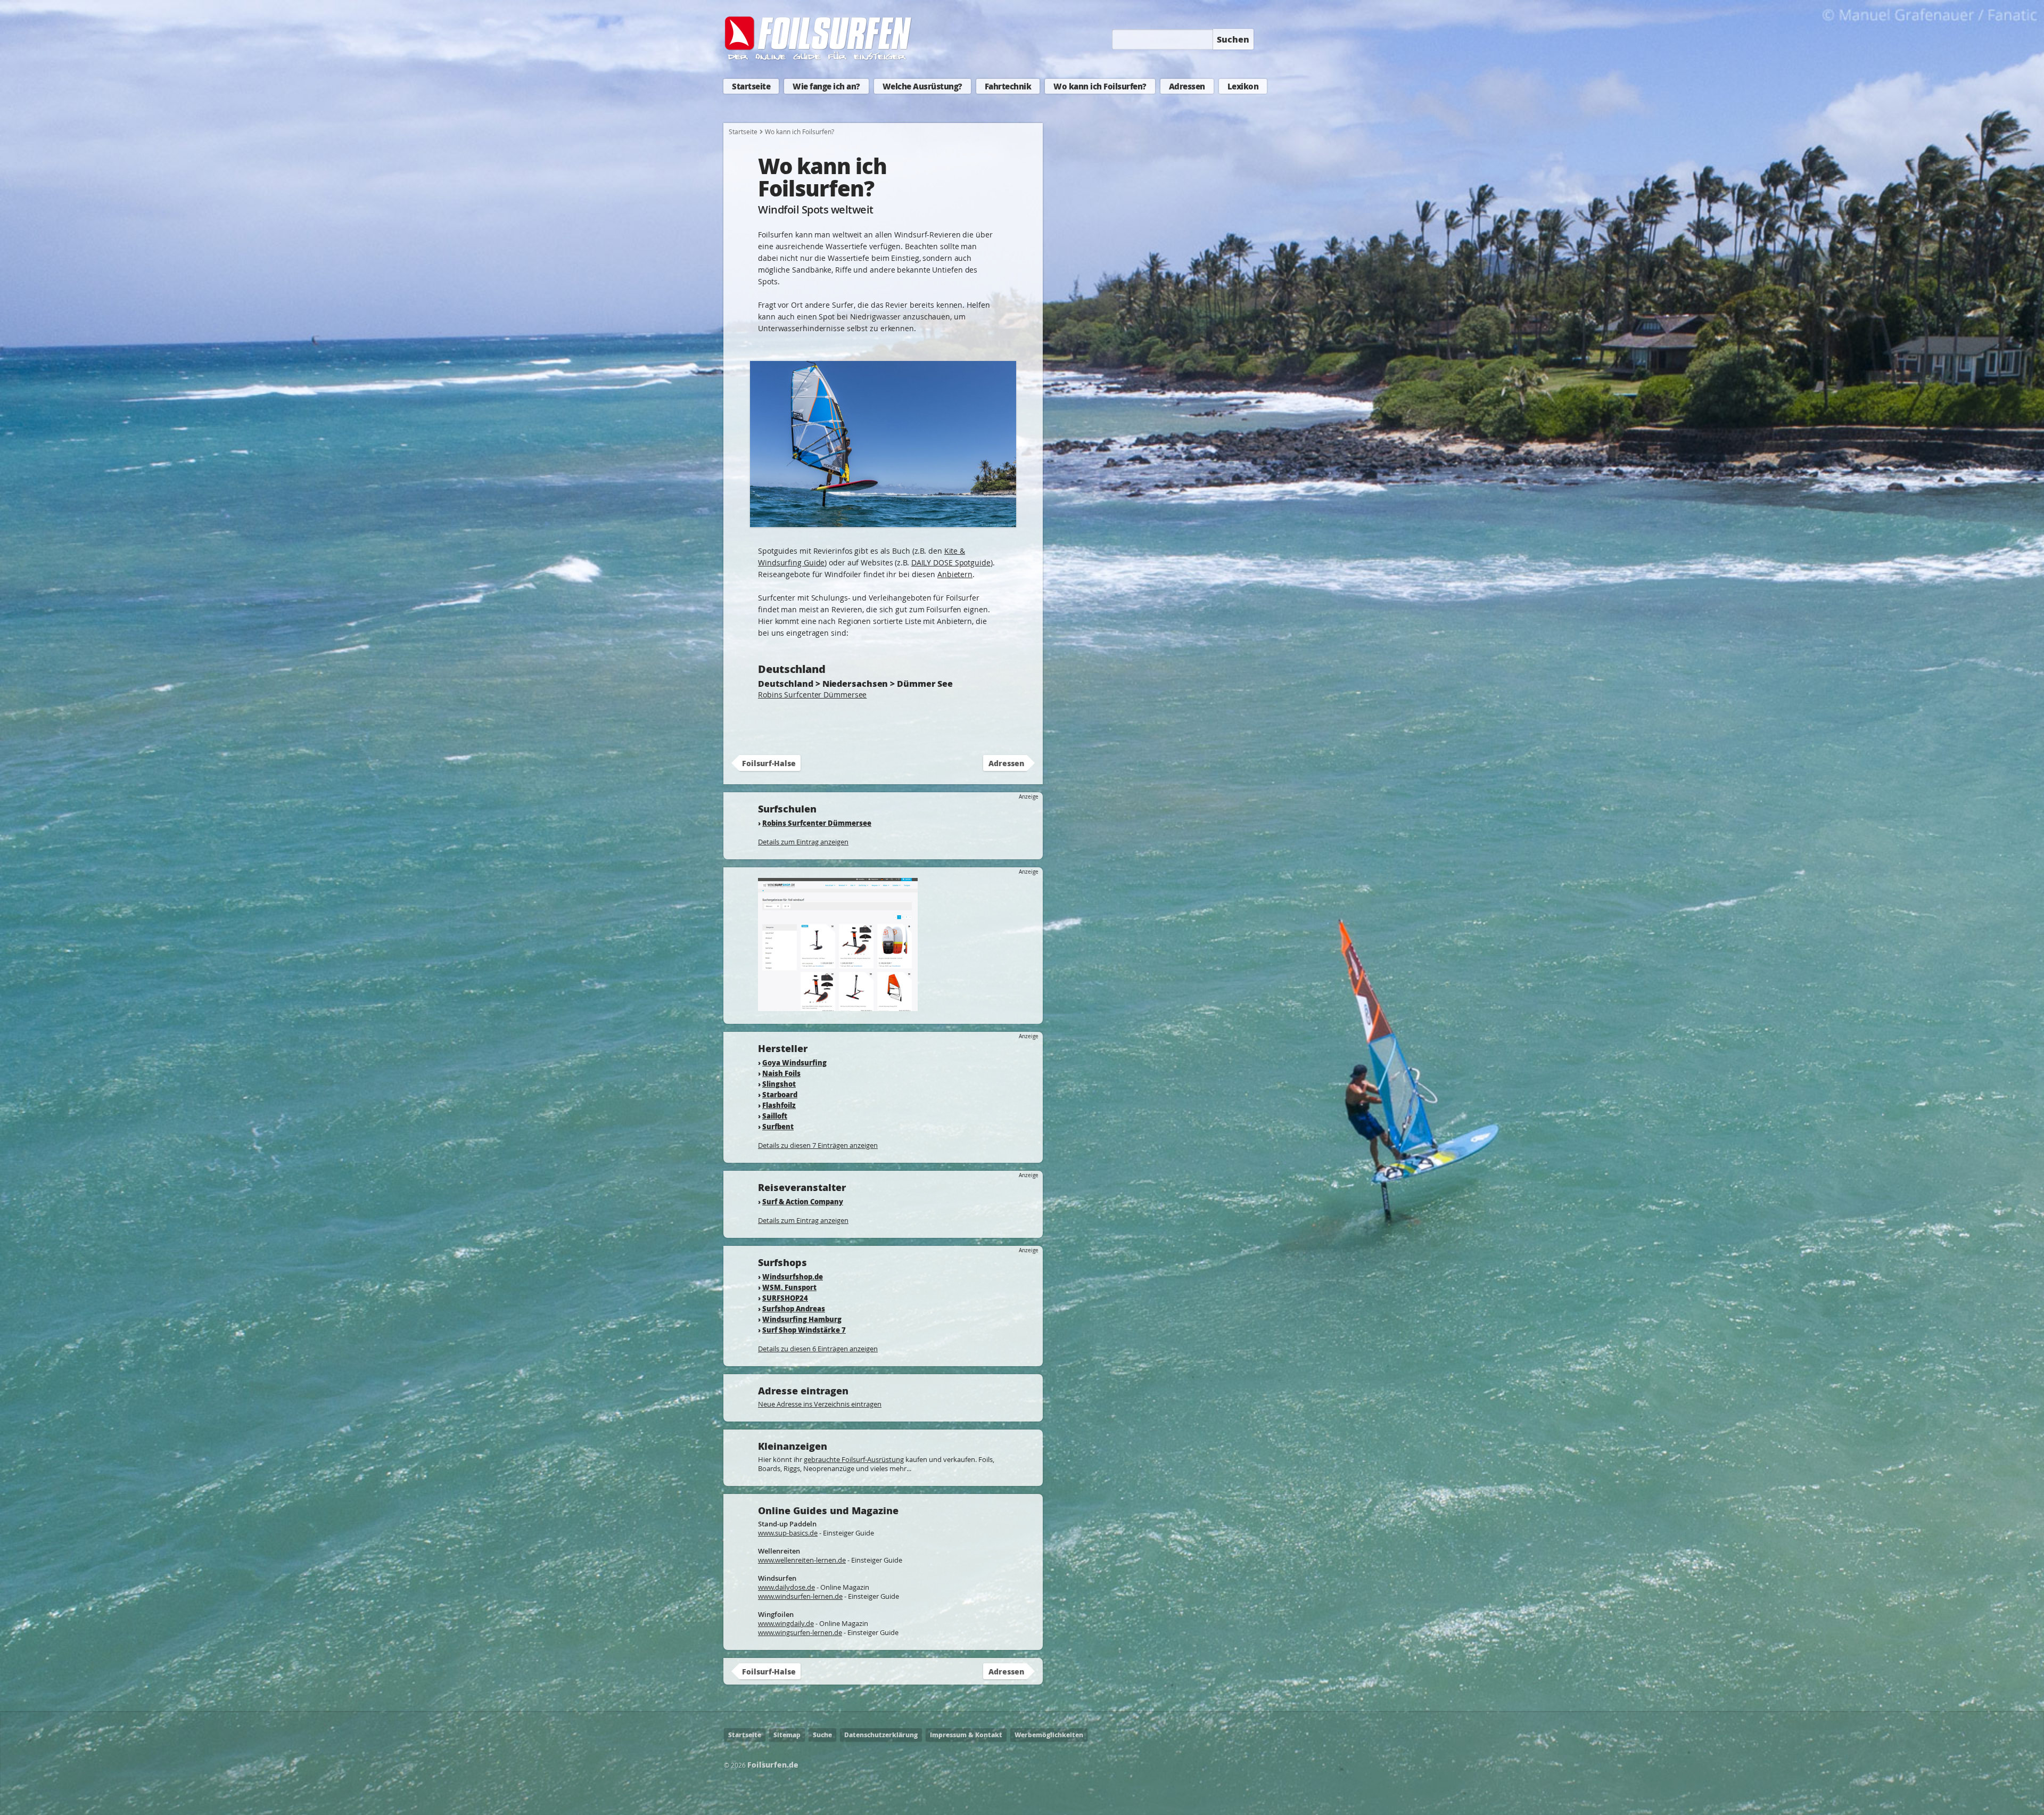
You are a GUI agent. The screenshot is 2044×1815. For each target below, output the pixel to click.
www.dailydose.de (786, 1587)
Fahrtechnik (1008, 86)
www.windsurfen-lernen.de (800, 1596)
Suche (822, 1735)
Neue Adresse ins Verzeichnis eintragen (820, 1404)
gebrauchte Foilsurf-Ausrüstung (854, 1459)
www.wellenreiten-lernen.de (802, 1560)
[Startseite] (819, 58)
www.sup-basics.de (788, 1533)
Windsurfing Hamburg (802, 1319)
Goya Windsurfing (794, 1062)
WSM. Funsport (789, 1287)
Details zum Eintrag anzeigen (803, 842)
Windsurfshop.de (793, 1276)
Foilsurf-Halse (769, 763)
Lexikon (1243, 86)
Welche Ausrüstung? (922, 86)
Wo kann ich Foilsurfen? (1100, 86)
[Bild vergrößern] (883, 522)
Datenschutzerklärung (881, 1735)
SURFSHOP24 (785, 1298)
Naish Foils (781, 1073)
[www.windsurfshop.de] (838, 1006)
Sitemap (787, 1735)
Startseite (751, 86)
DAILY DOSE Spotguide (951, 562)
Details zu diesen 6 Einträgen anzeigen (818, 1349)
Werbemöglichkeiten (1049, 1735)
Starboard (780, 1094)
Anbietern (955, 574)
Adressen (1187, 86)
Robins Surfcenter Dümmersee (812, 695)
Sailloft (775, 1116)
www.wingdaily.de (786, 1623)
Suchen (1233, 39)
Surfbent (778, 1126)
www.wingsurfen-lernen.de (800, 1632)
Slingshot (779, 1084)
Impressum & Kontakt (966, 1735)
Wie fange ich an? (826, 86)
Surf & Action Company (803, 1201)
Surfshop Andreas (794, 1308)
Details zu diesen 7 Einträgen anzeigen (818, 1145)
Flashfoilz (779, 1105)
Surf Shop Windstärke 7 (804, 1330)
